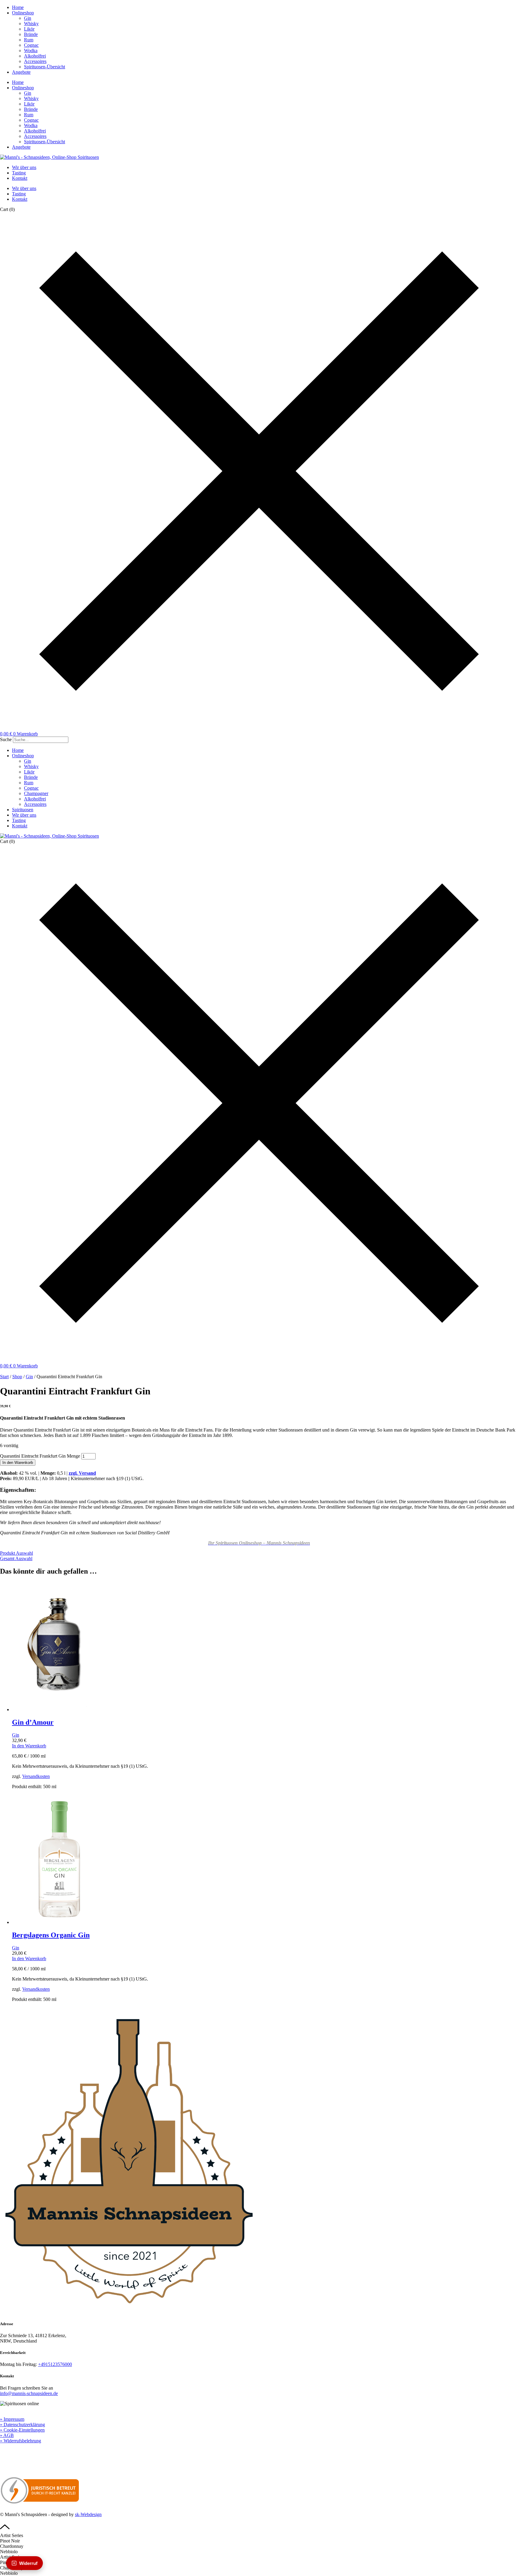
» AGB (7, 2435)
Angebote (21, 72)
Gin (28, 18)
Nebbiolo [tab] (9, 2552)
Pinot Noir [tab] (10, 2541)
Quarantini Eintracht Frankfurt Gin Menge (40, 1456)
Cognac (31, 45)
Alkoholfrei (35, 56)
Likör (29, 29)
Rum (29, 40)
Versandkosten (36, 1776)
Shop (17, 1377)
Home (18, 7)
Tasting (19, 173)
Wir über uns (24, 167)
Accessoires (35, 61)
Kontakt (20, 178)
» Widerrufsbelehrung (21, 2441)
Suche (6, 739)
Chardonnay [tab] (12, 2546)
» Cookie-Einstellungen (22, 2430)
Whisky (31, 24)
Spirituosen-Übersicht (45, 67)
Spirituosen (23, 810)
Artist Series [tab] (12, 2535)
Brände (31, 34)
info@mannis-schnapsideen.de (29, 2393)
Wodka (31, 50)
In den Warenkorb (18, 1463)
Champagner (36, 793)
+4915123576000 (55, 2364)
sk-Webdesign (88, 2514)
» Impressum (12, 2419)
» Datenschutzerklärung (22, 2425)
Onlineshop (23, 13)
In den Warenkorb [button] (29, 1746)
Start (4, 1377)
